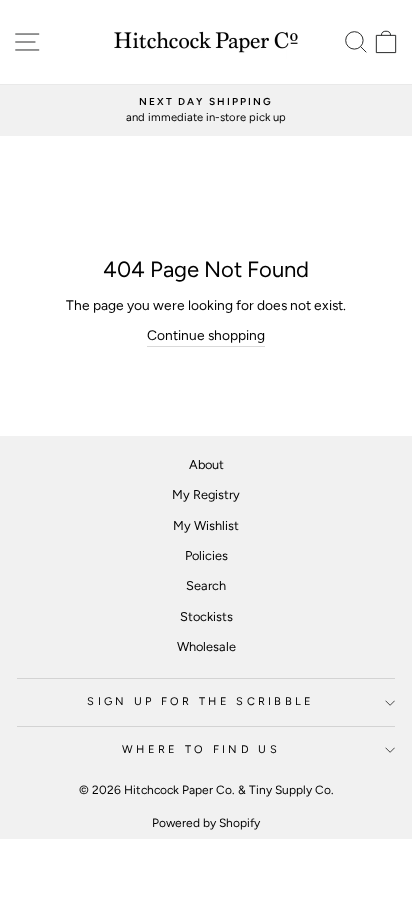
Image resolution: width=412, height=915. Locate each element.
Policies (206, 555)
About (206, 464)
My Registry (206, 494)
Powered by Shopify (206, 823)
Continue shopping (206, 335)
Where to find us (201, 749)
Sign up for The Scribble (201, 701)
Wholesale (206, 646)
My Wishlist (206, 525)
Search (206, 585)
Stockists (206, 616)
